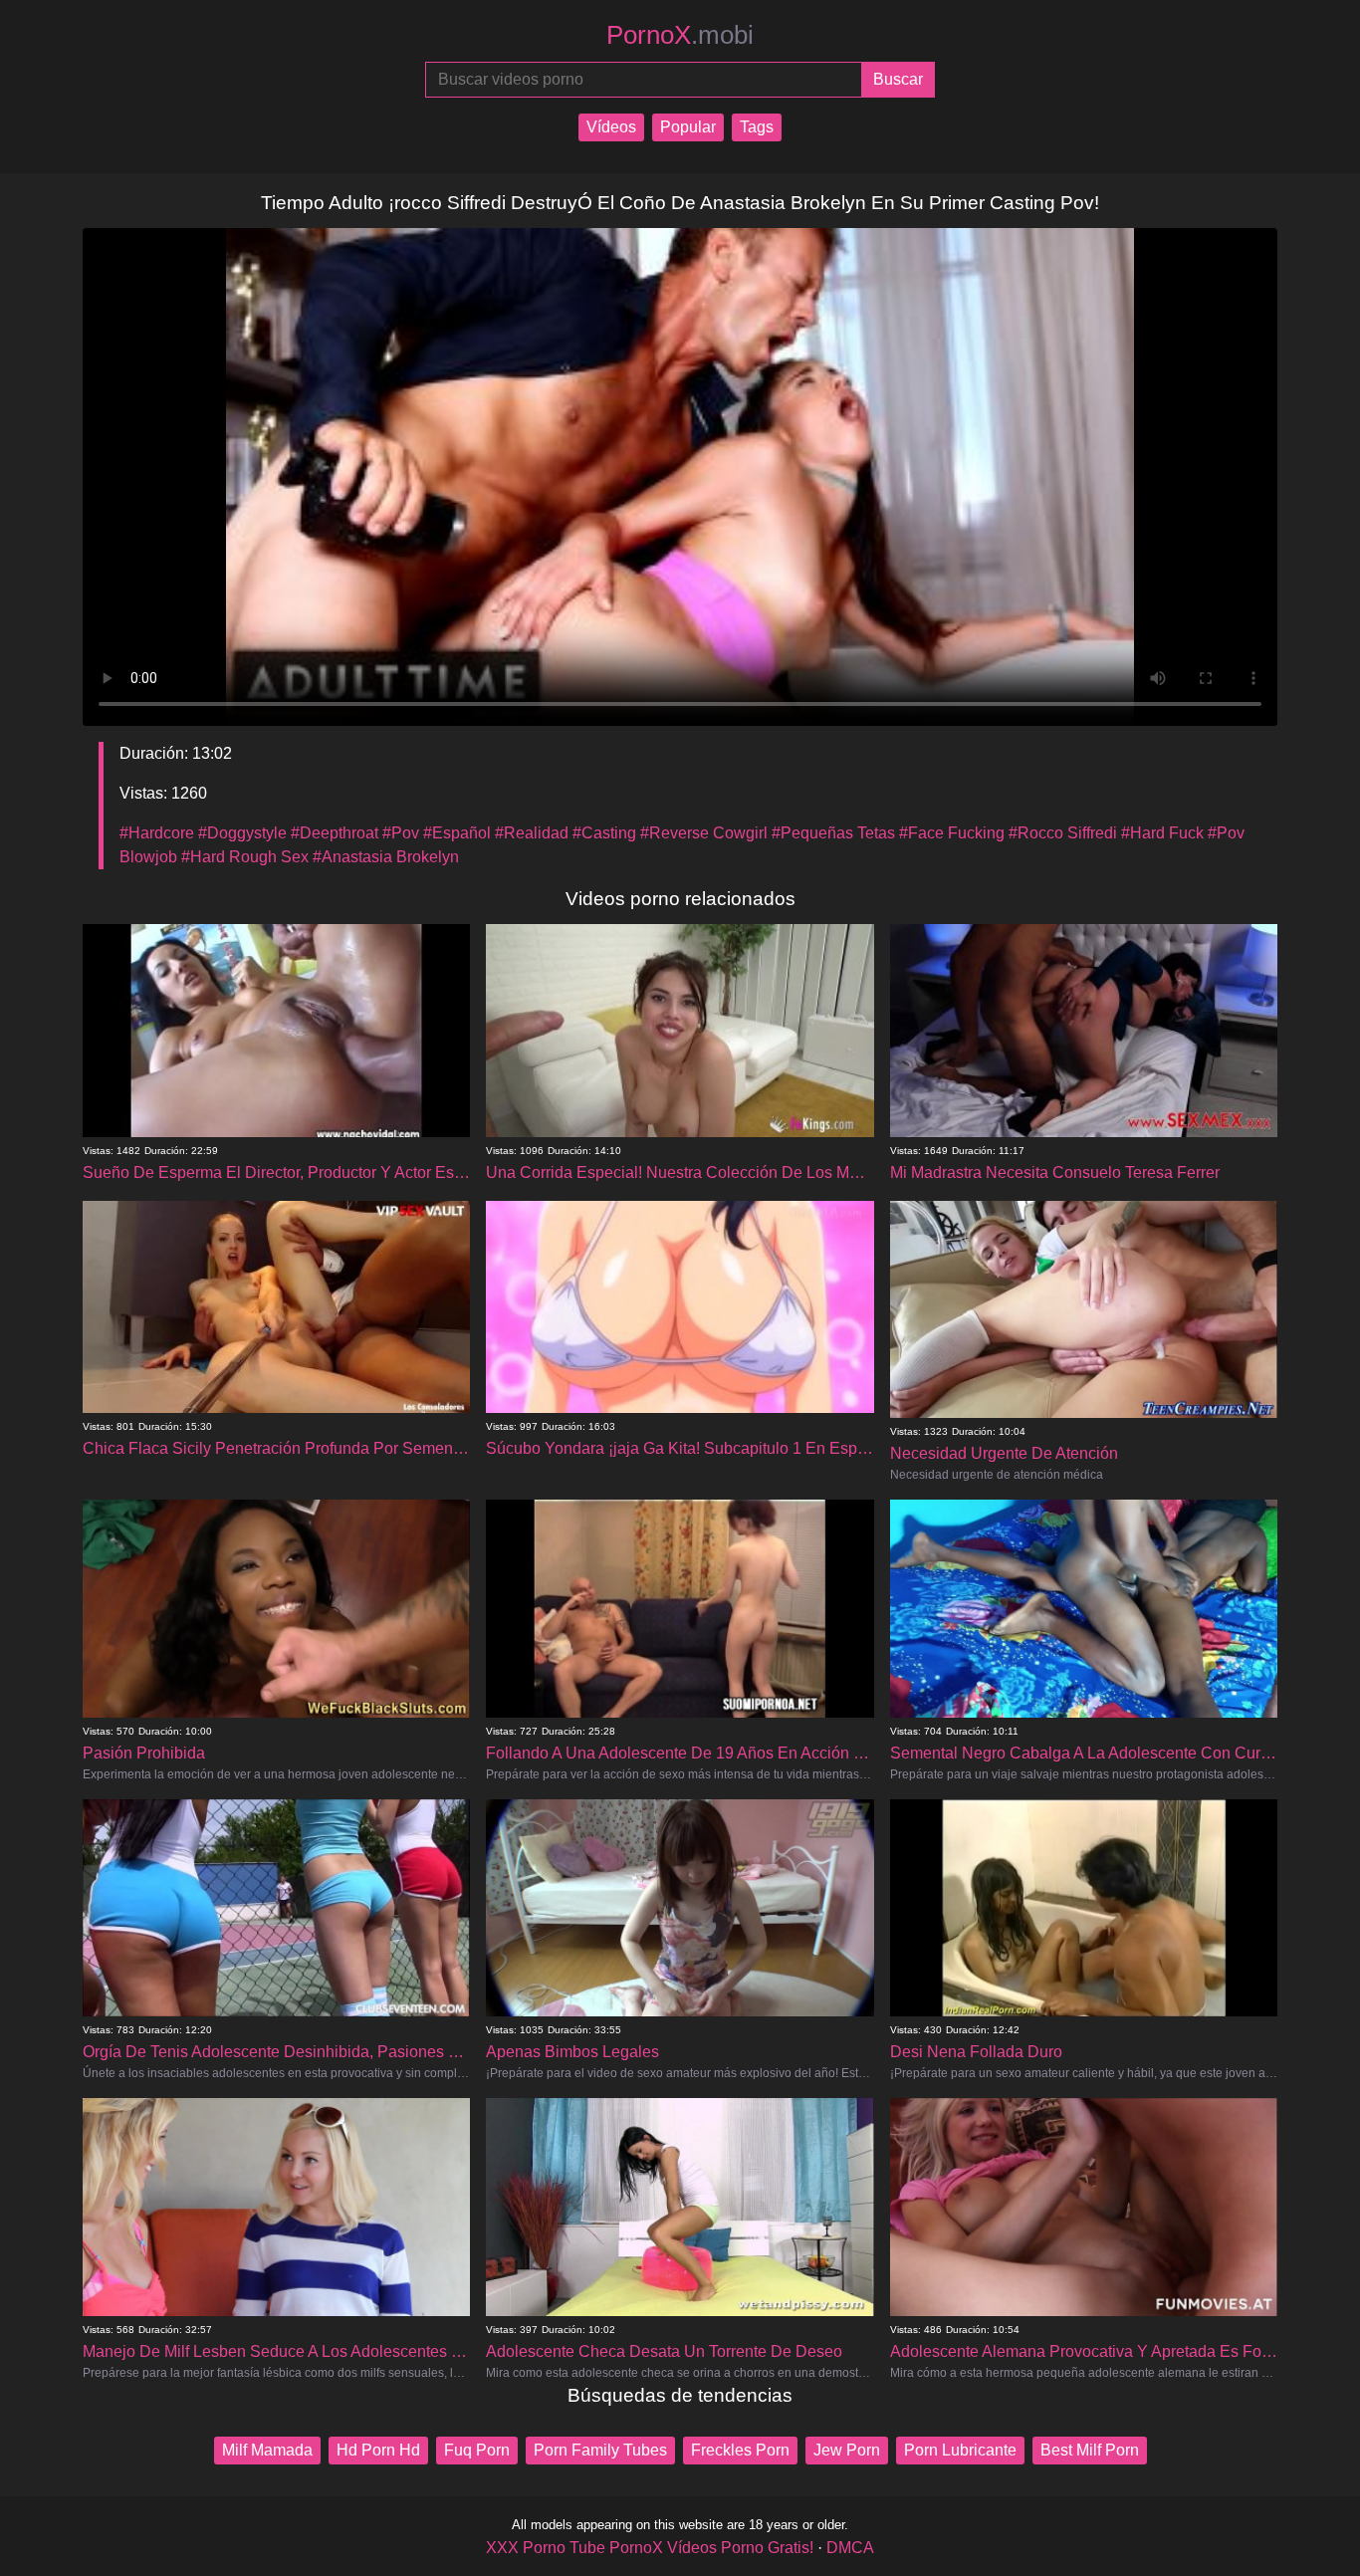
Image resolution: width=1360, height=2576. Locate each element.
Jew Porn (847, 2450)
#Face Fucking (952, 833)
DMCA (850, 2548)
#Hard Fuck (1162, 833)
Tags (757, 127)
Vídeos (611, 127)
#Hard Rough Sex (245, 857)
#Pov (401, 833)
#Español (457, 833)
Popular (688, 127)
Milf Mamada (267, 2450)
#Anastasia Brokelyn (386, 857)
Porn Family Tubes (600, 2450)
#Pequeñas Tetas (833, 833)
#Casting (604, 833)
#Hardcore (157, 833)
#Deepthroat (335, 833)
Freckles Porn (740, 2450)
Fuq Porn (477, 2450)
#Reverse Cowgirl (704, 833)
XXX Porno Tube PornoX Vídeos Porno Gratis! (650, 2548)
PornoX (680, 35)
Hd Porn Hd (378, 2450)
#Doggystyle (242, 833)
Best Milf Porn (1090, 2450)
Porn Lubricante (960, 2450)
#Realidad (532, 833)
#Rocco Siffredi (1063, 833)
